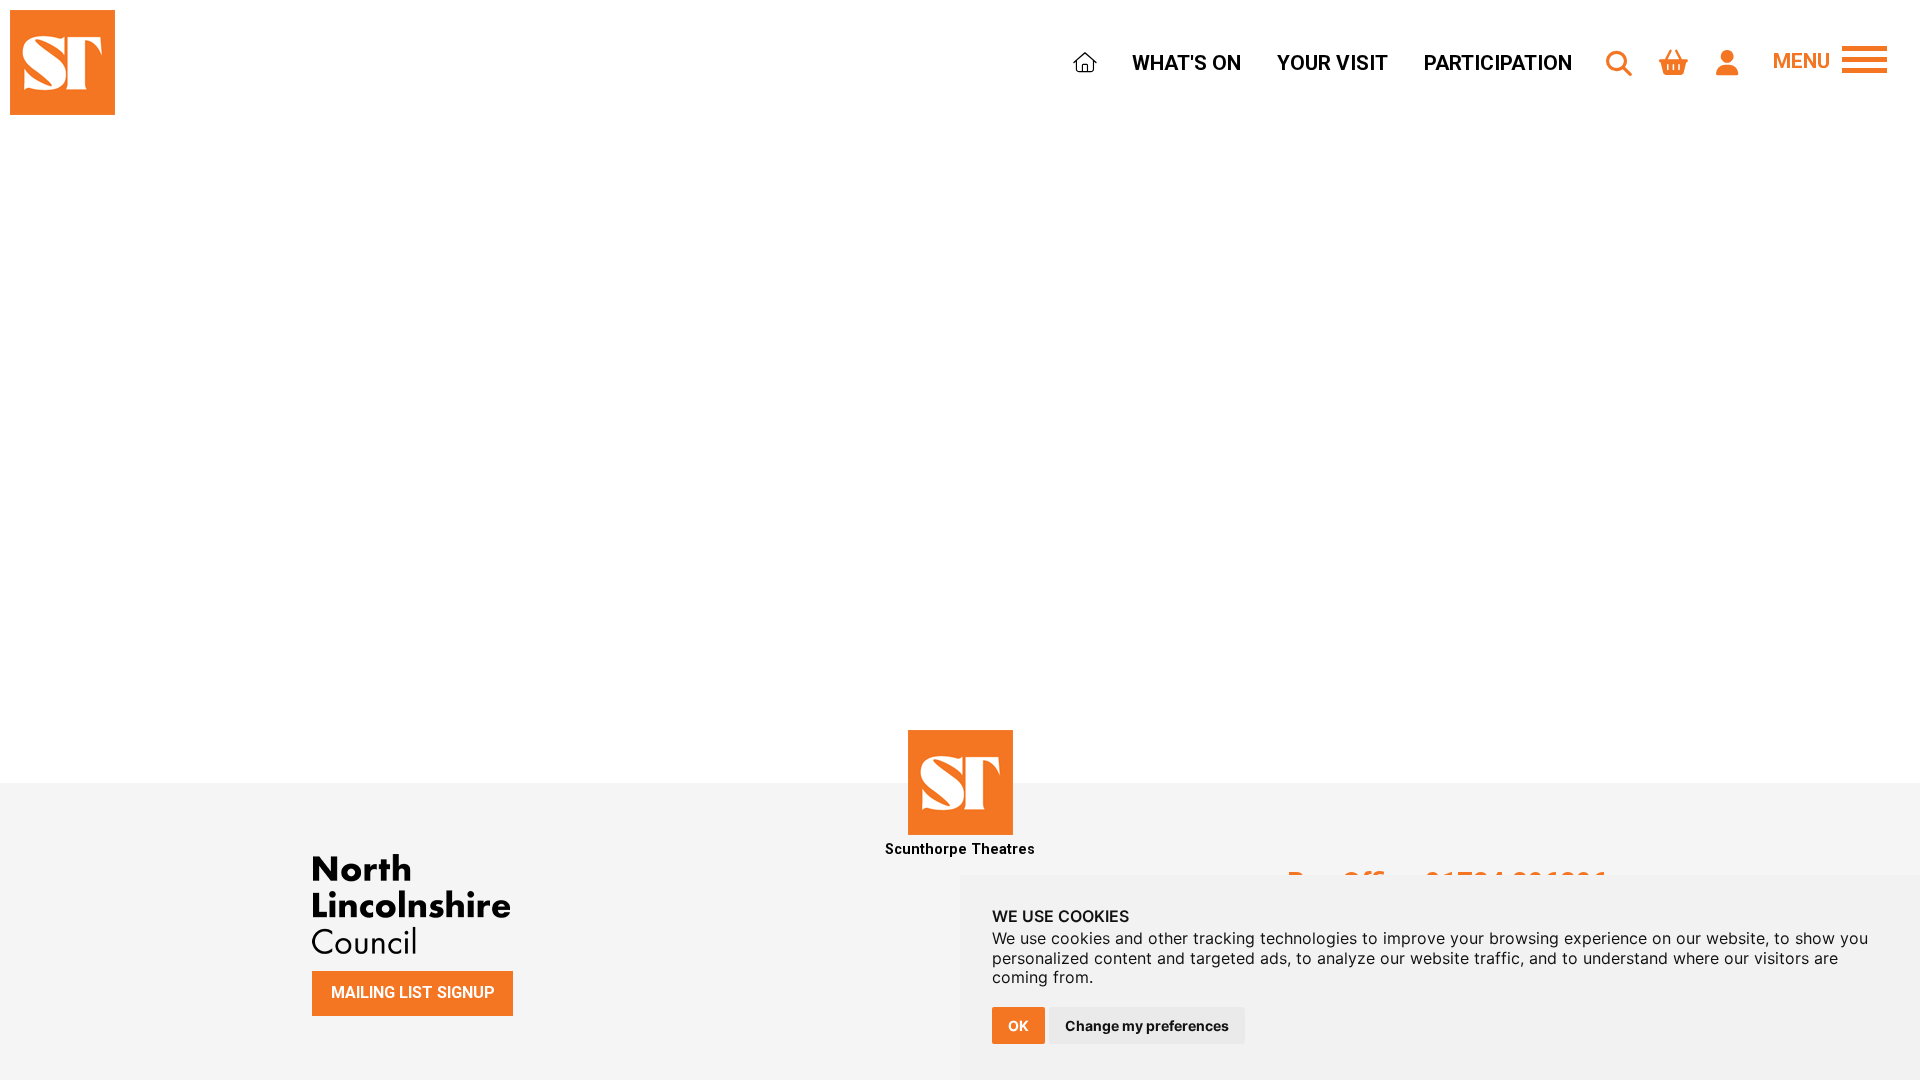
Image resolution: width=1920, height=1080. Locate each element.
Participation (1498, 63)
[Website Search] (1619, 64)
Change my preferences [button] (1147, 1025)
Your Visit (1332, 63)
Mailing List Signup (413, 992)
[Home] (1084, 64)
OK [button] (1018, 1025)
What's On (1186, 63)
